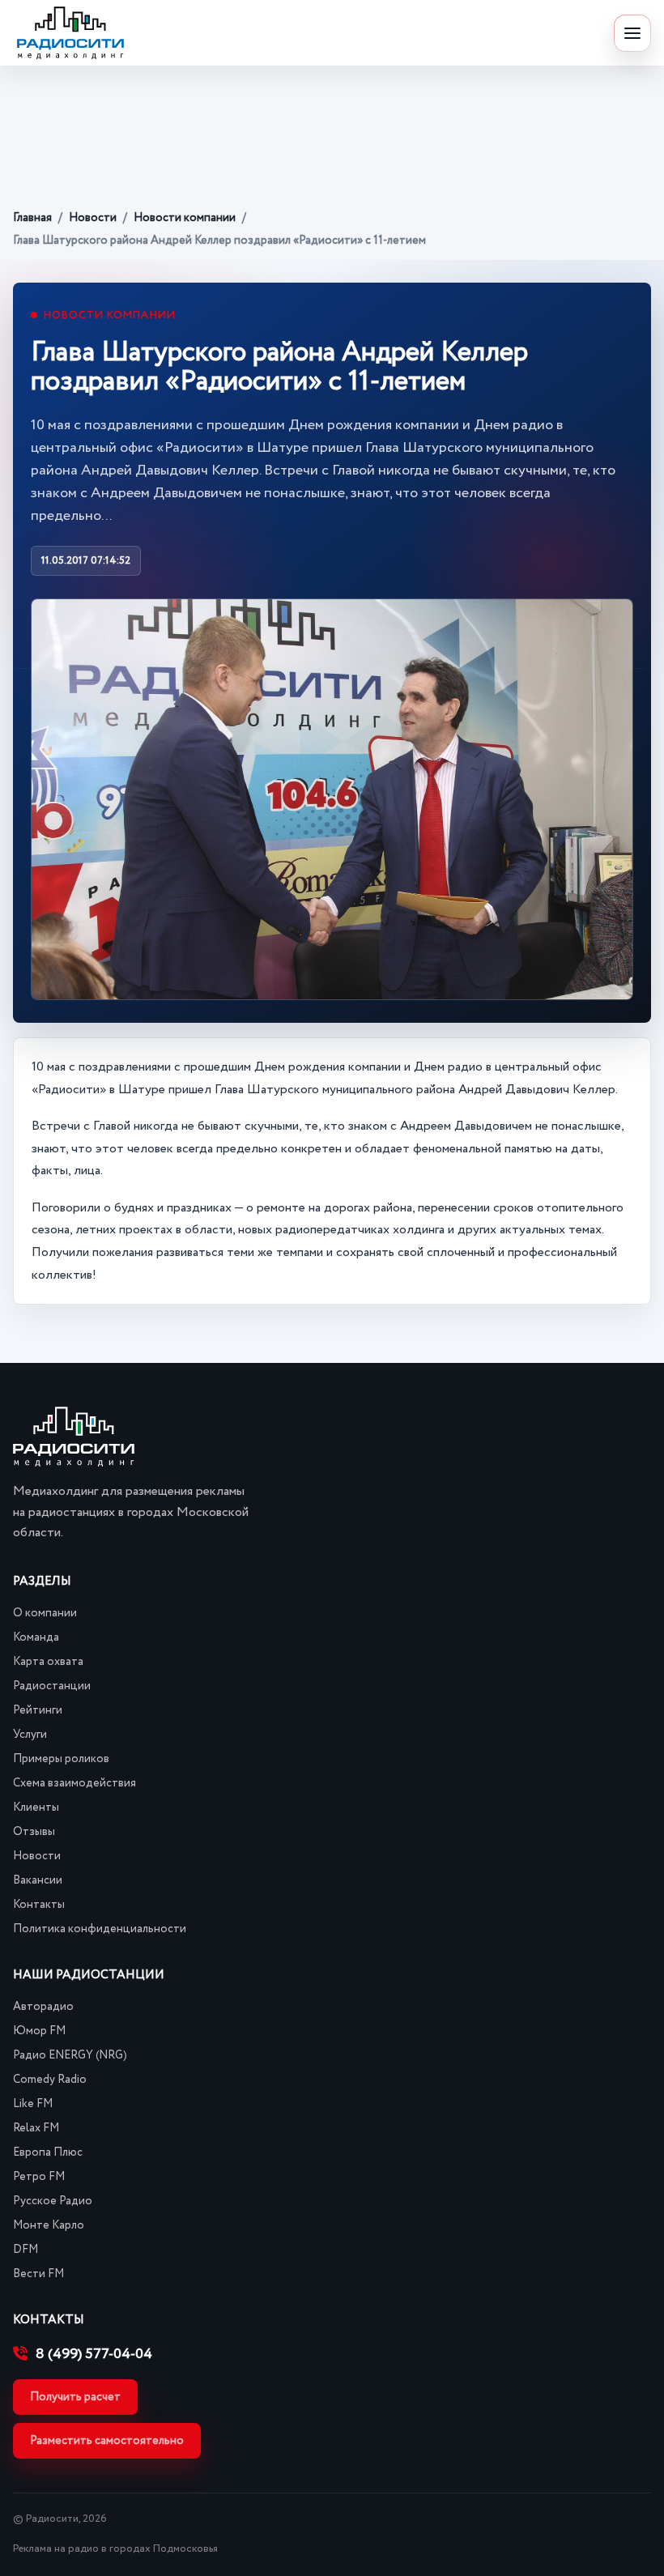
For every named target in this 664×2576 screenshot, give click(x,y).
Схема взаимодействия (74, 1783)
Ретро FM (39, 2177)
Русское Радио (53, 2201)
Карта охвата (48, 1662)
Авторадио (43, 2007)
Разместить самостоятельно (107, 2441)
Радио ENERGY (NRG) (70, 2055)
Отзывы (34, 1832)
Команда (36, 1637)
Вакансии (38, 1880)
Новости (93, 218)
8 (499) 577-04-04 (94, 2354)
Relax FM (36, 2128)
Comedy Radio (50, 2080)
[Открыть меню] (632, 33)
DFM (26, 2250)
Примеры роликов (61, 1759)
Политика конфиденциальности (100, 1929)
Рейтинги (38, 1710)
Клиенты (36, 1807)
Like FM (33, 2104)
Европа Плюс (48, 2152)
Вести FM (38, 2274)
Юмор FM (39, 2031)
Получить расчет (75, 2397)
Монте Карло (49, 2225)
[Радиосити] (70, 33)
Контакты (39, 1905)
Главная (32, 218)
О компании (45, 1613)
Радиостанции (52, 1686)
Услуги (30, 1735)
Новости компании (185, 218)
